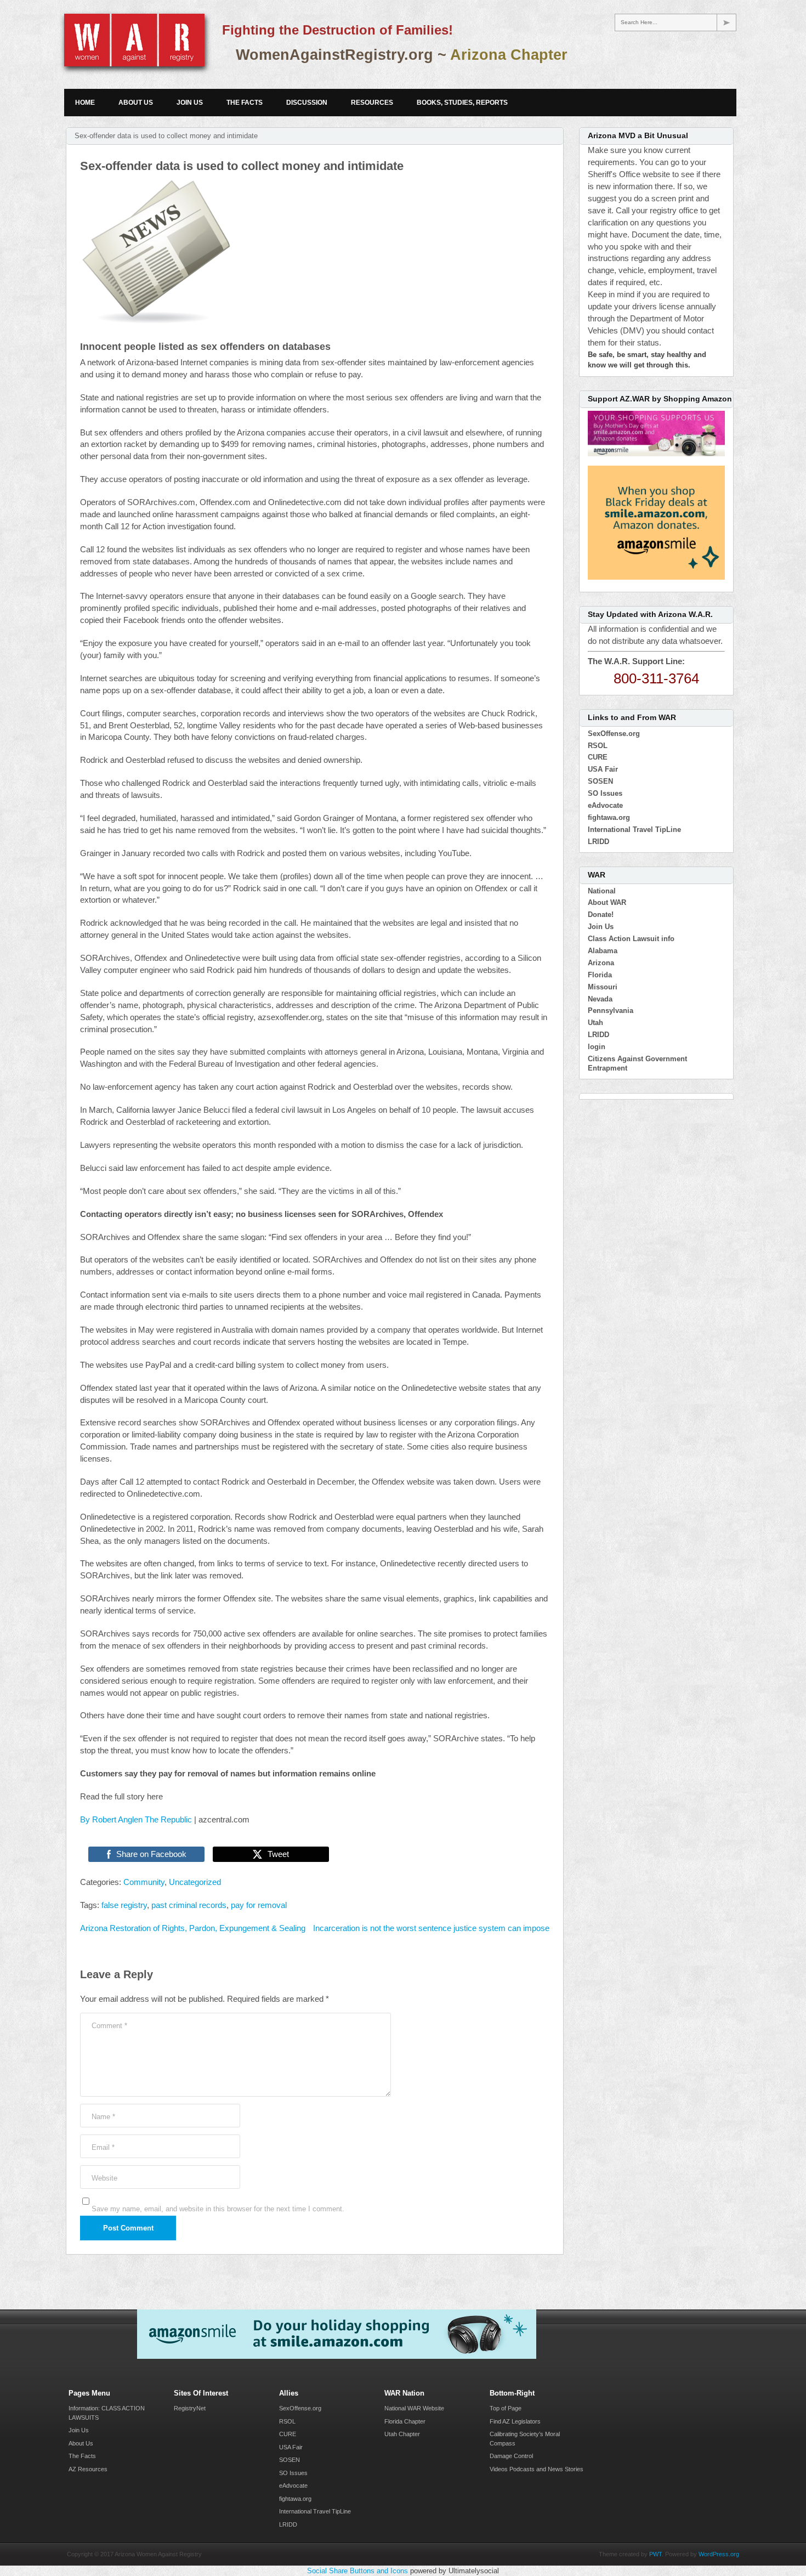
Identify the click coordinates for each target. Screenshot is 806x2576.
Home (85, 103)
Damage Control (511, 2456)
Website (104, 2178)
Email (103, 2147)
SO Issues (605, 793)
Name (103, 2117)
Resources (372, 103)
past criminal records (189, 1905)
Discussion (307, 103)
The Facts (245, 103)
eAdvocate (605, 805)
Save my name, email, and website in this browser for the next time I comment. (218, 2209)
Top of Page (506, 2408)
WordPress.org (719, 2554)
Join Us (190, 103)
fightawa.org (609, 817)
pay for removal (259, 1905)
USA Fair (603, 769)
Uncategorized (195, 1882)
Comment (109, 2026)
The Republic (168, 1820)
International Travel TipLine (634, 830)
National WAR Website (414, 2408)
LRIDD (598, 842)
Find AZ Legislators (515, 2421)
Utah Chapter (402, 2434)
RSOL (598, 746)
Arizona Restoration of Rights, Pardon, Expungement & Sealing (193, 1928)
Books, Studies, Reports (462, 103)
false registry (124, 1905)
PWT (655, 2554)
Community (144, 1882)
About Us (136, 103)
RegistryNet (190, 2408)
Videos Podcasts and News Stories (537, 2469)
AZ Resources (88, 2469)
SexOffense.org (614, 734)
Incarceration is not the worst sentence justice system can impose (431, 1928)
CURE (598, 757)
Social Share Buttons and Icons (357, 2571)
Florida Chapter (405, 2421)
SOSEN (600, 781)
